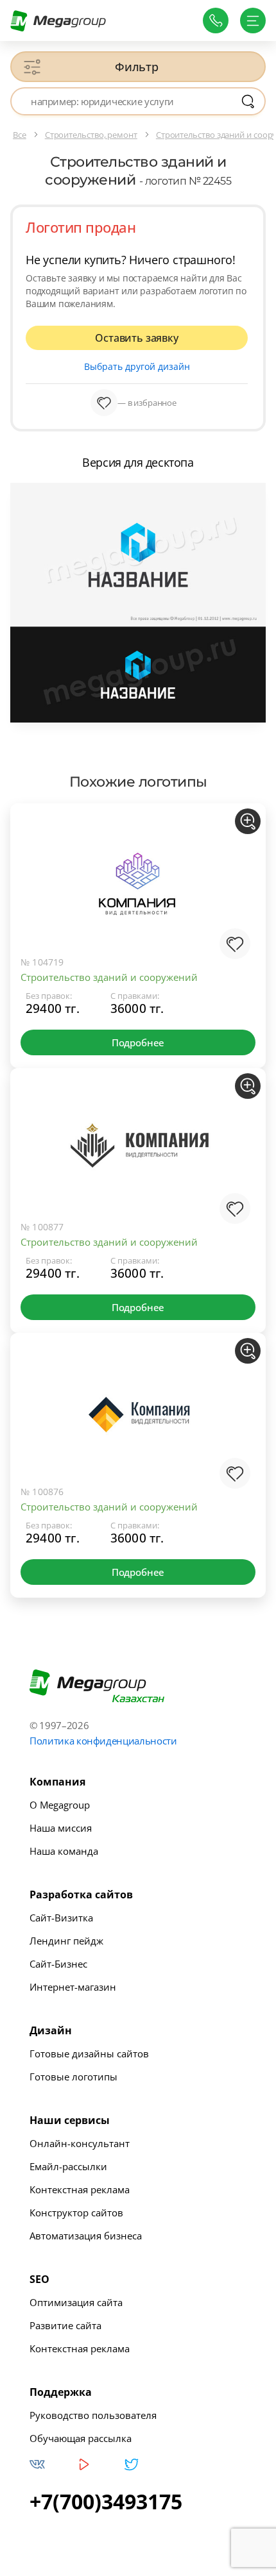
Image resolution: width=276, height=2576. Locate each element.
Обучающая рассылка (81, 2438)
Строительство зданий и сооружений (109, 977)
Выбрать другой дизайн (137, 366)
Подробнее (138, 1042)
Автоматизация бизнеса (86, 2236)
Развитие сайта (65, 2325)
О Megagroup (60, 1805)
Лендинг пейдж (66, 1941)
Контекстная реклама (80, 2189)
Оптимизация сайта (76, 2302)
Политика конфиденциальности (103, 1741)
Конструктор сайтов (76, 2212)
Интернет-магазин (73, 1987)
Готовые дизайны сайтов (89, 2053)
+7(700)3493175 (106, 2502)
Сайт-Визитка (61, 1918)
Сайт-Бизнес (58, 1964)
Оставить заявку (136, 338)
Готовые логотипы (73, 2077)
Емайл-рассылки (68, 2166)
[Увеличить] (248, 821)
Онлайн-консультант (80, 2143)
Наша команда (64, 1851)
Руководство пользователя (93, 2415)
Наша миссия (61, 1828)
